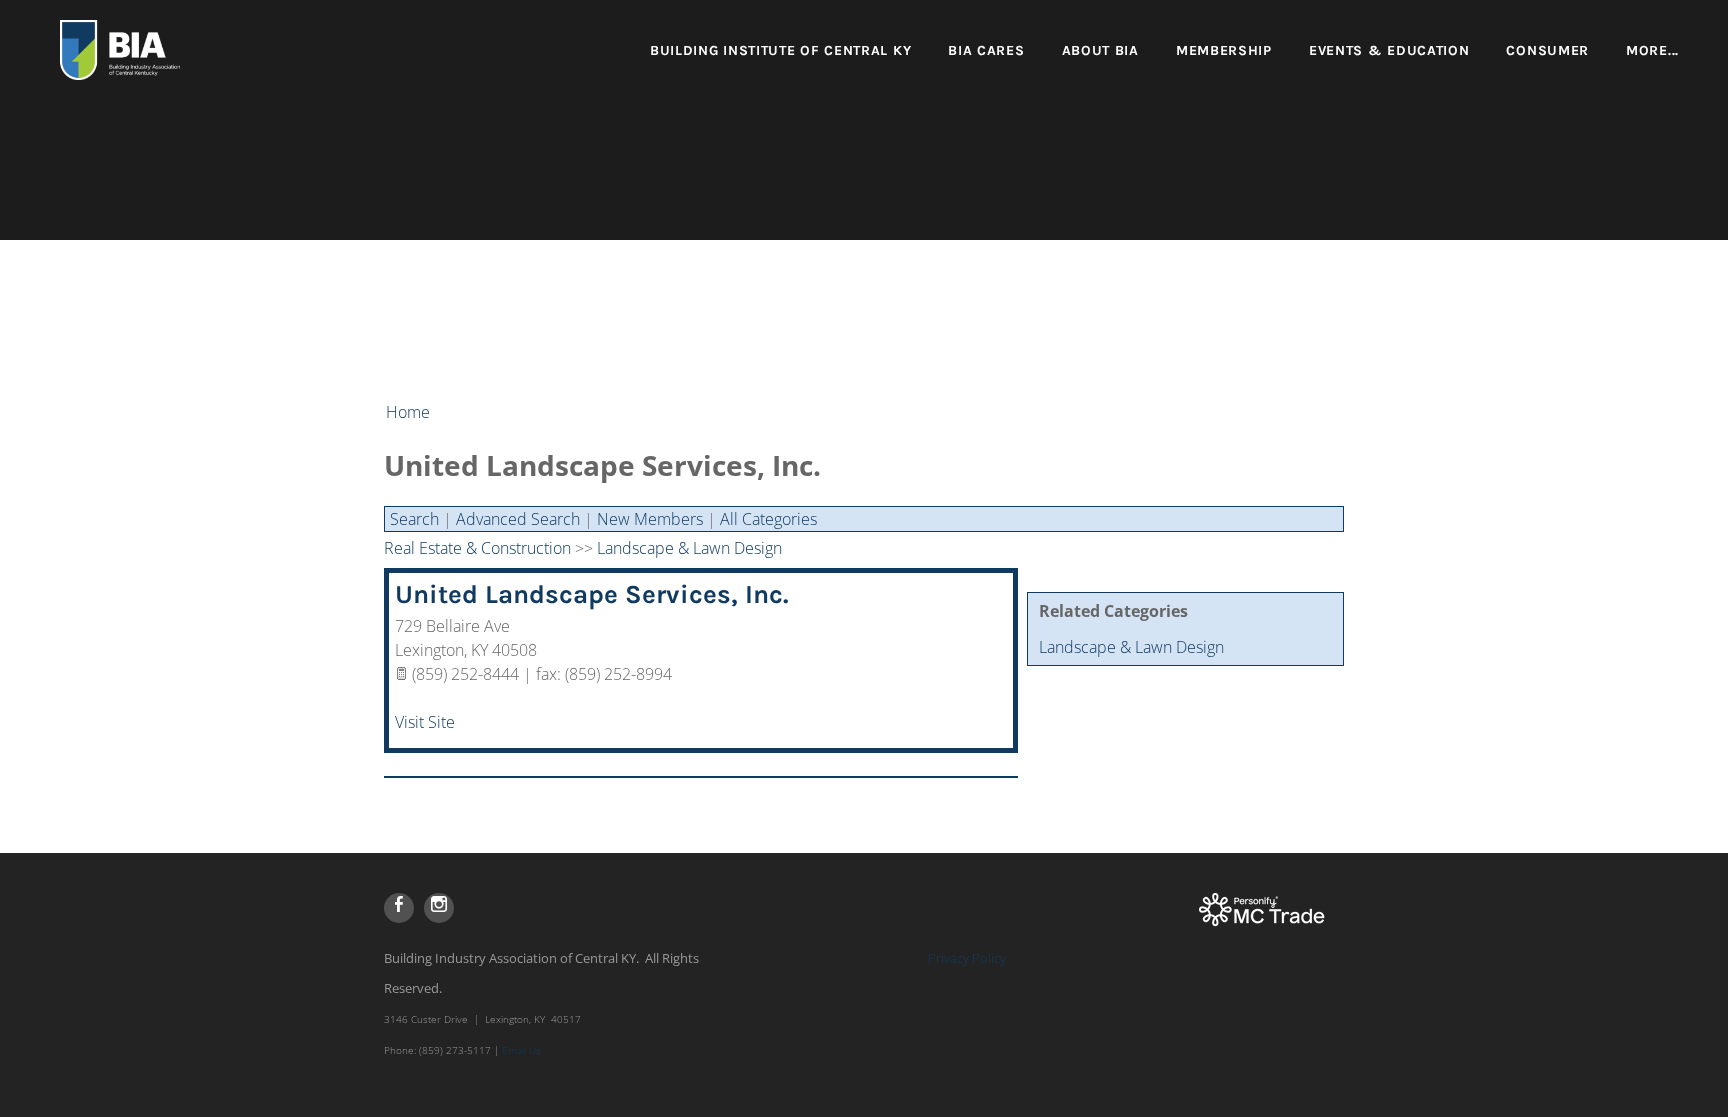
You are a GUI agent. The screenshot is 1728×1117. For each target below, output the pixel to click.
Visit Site (425, 722)
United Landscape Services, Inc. (592, 594)
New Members (650, 519)
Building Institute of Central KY (780, 50)
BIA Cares (986, 50)
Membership (1224, 50)
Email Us (521, 1050)
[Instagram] (439, 908)
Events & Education (1389, 50)
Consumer (1547, 50)
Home (408, 412)
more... (1652, 50)
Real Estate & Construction (477, 548)
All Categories (768, 519)
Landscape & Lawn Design (1131, 647)
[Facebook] (399, 908)
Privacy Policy (967, 958)
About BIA (1100, 50)
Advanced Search (518, 519)
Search (414, 519)
